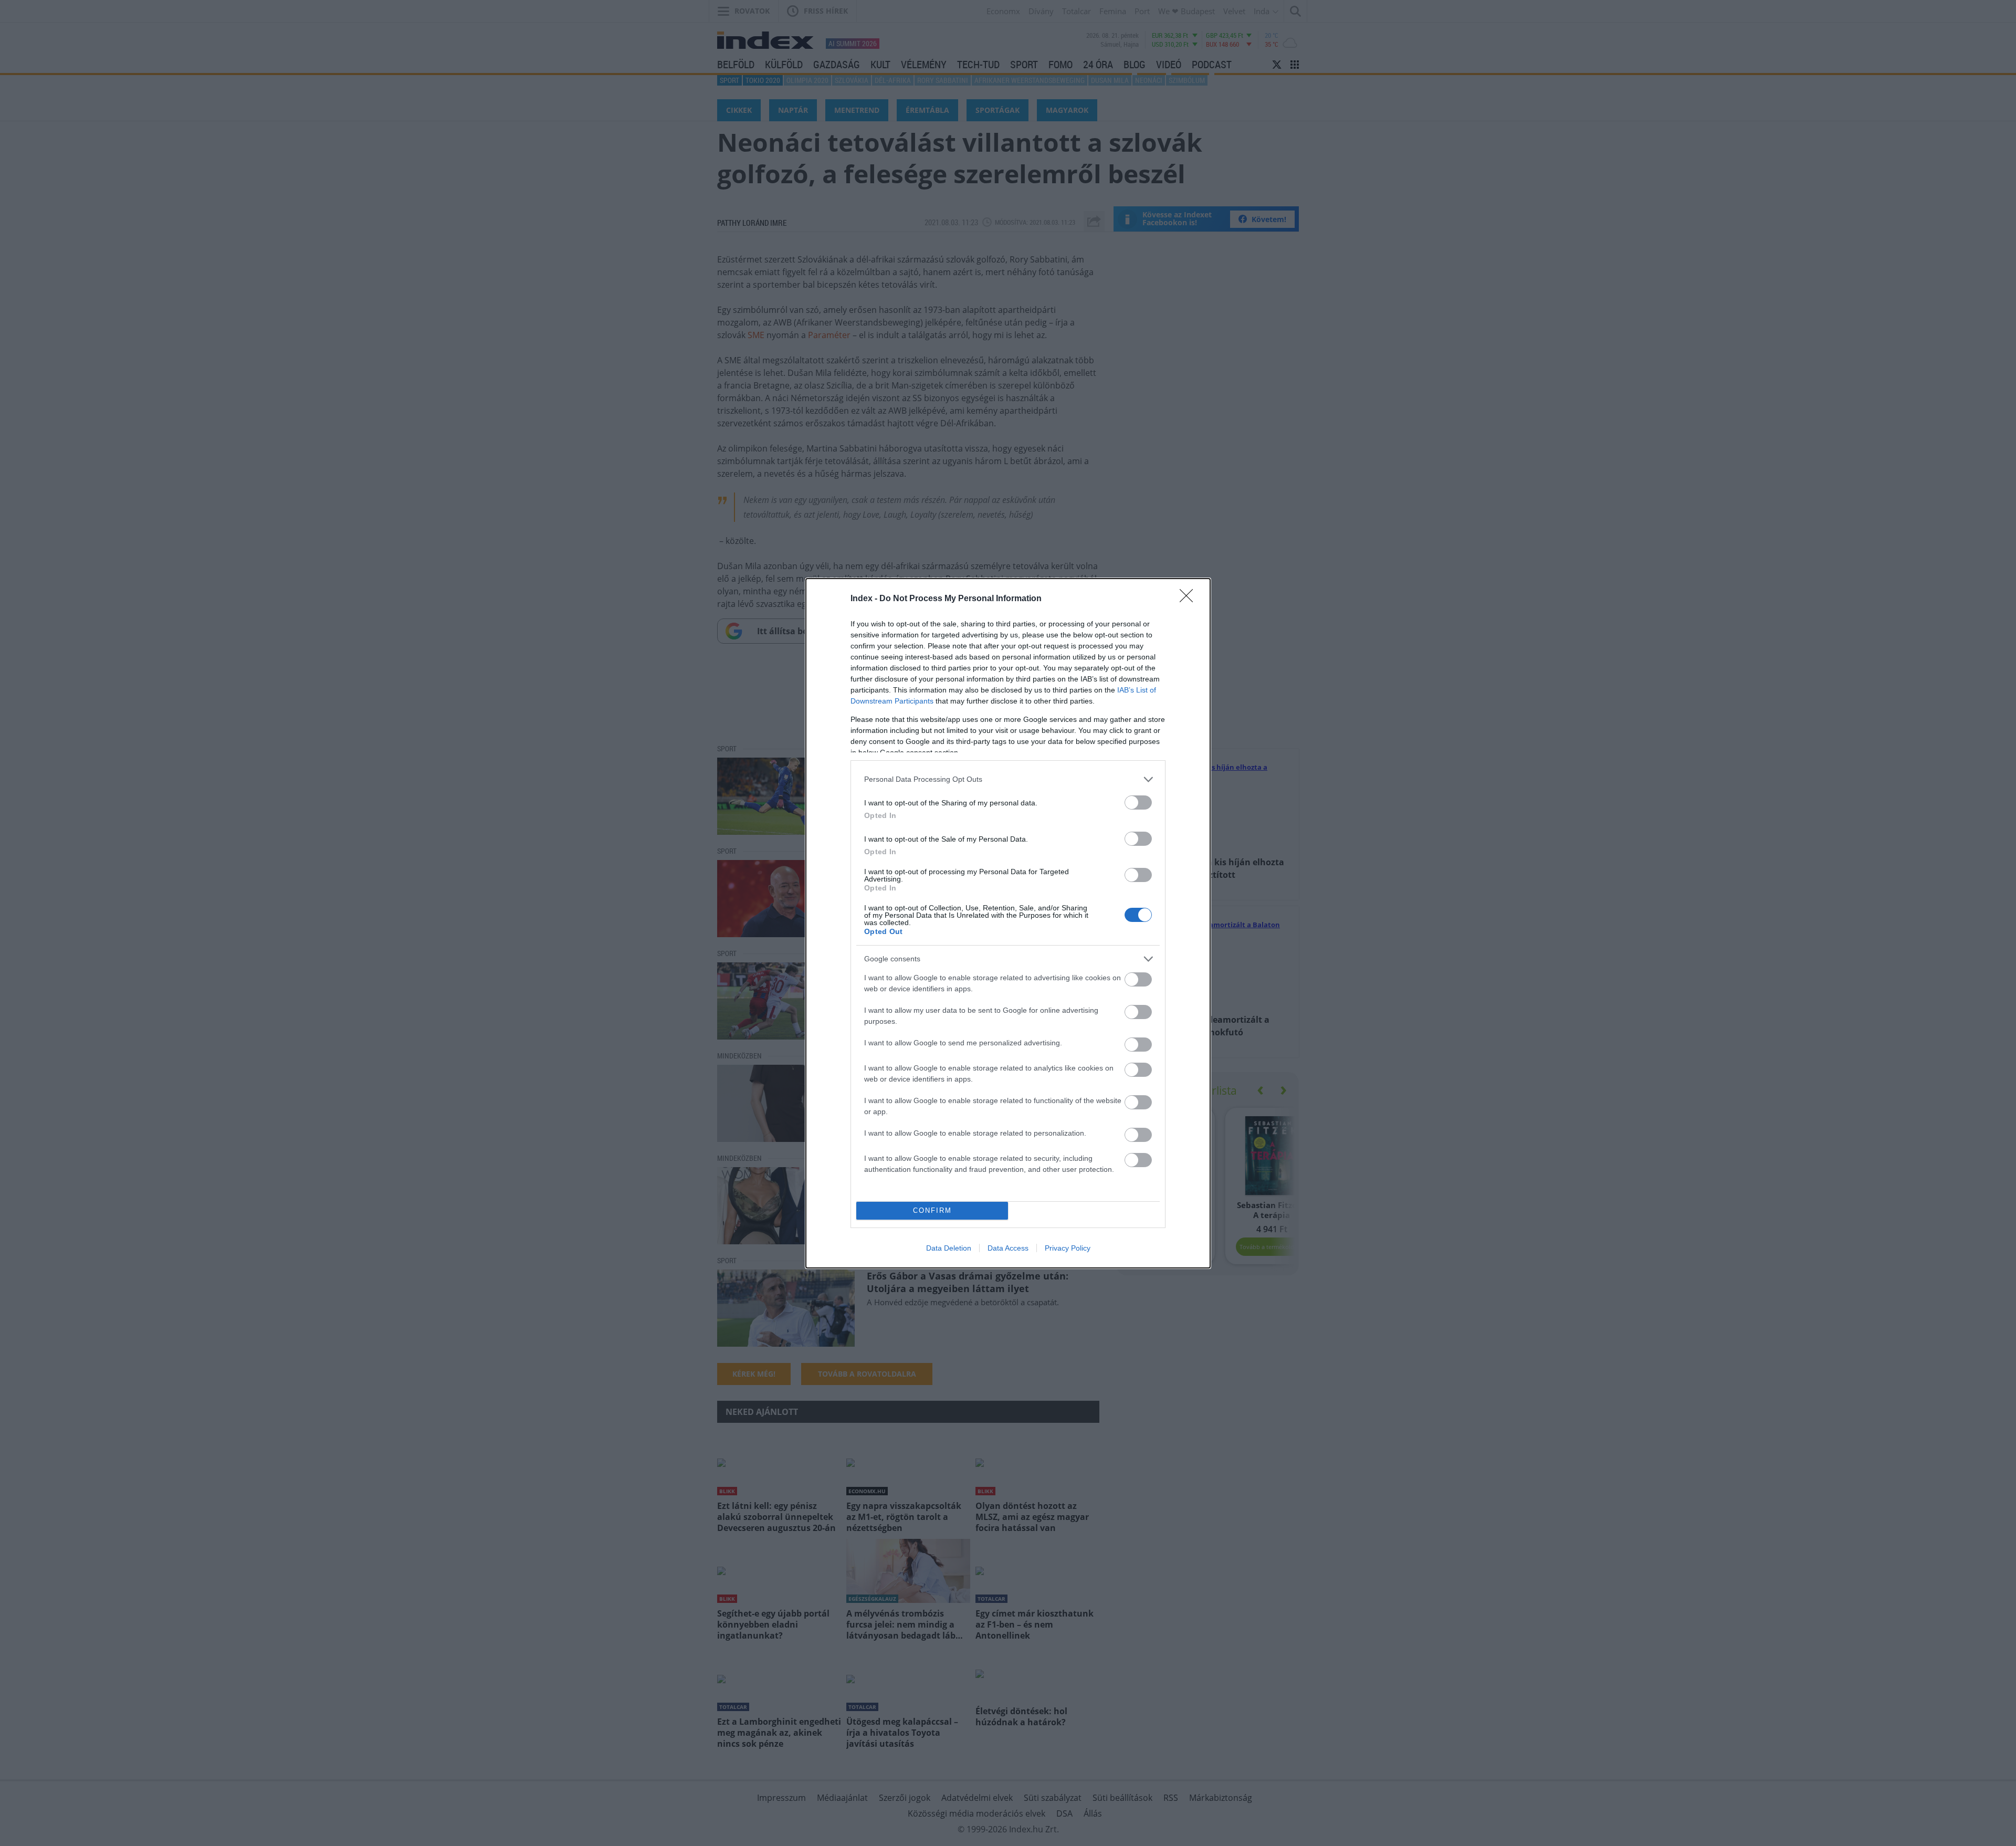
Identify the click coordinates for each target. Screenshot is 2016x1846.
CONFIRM (932, 1210)
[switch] (1138, 803)
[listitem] (1008, 779)
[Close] (1190, 599)
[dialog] (1008, 923)
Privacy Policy (1068, 1248)
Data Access (1008, 1248)
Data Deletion (949, 1248)
